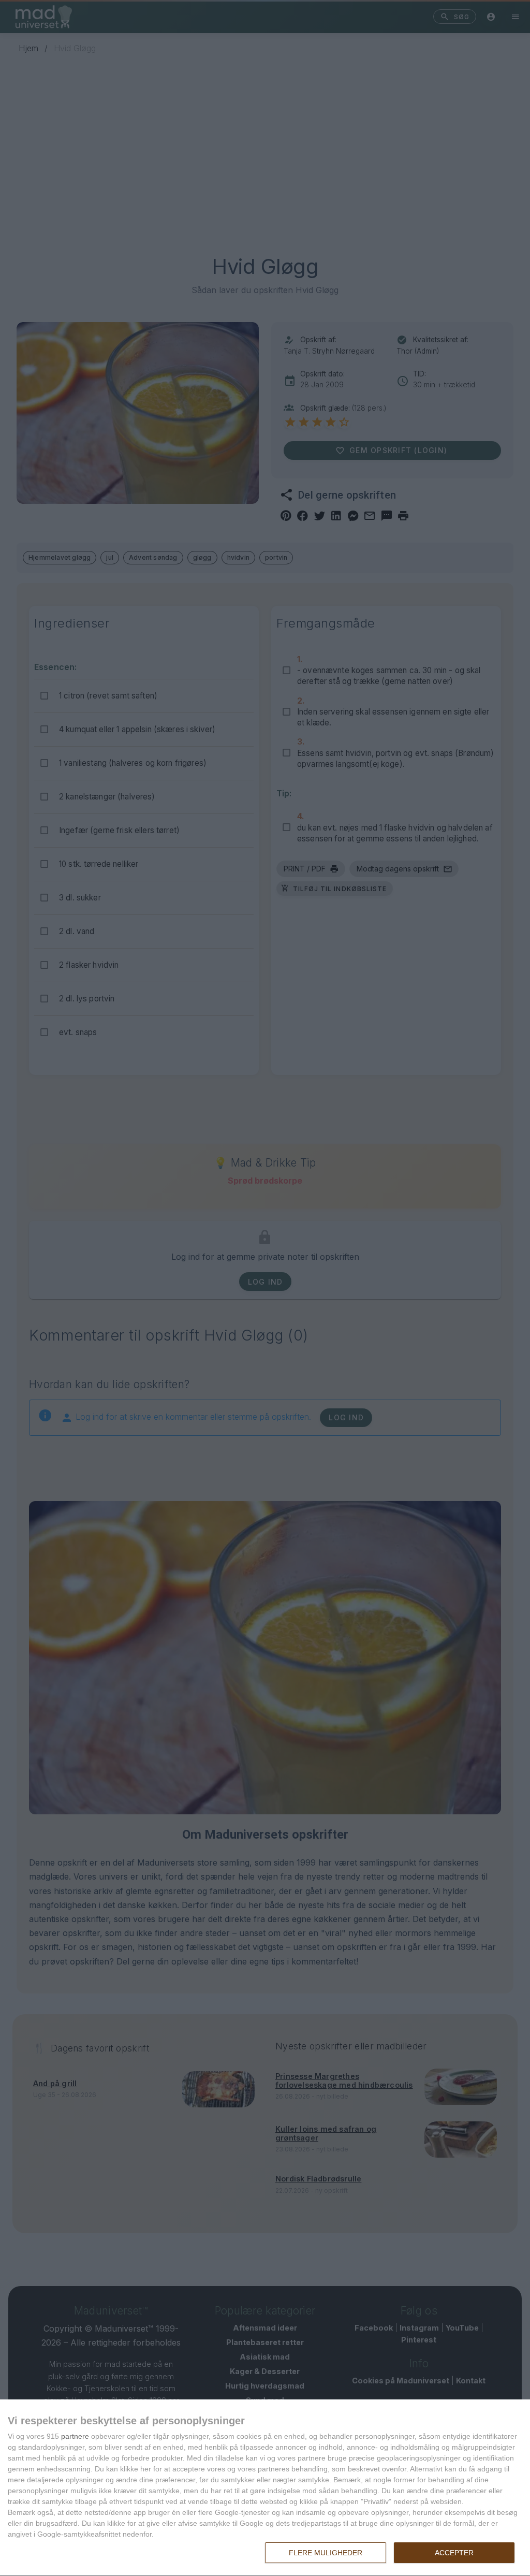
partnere (75, 2436)
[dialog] (265, 2488)
